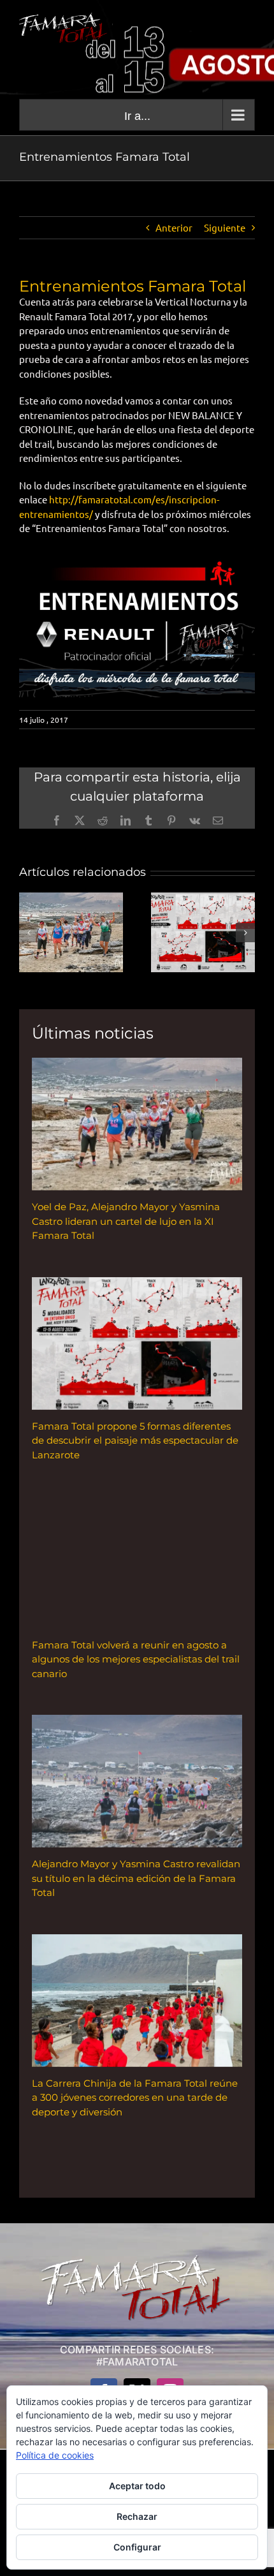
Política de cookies (55, 2455)
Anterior (174, 227)
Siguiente (225, 227)
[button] (29, 933)
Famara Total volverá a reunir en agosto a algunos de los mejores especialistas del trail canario (136, 1659)
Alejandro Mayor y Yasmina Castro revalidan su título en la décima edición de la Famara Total (136, 1878)
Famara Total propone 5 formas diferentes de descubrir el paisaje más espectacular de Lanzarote (135, 1440)
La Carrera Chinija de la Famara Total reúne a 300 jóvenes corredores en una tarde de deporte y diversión (135, 2098)
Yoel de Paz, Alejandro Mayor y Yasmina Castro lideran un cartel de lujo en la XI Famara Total (126, 1221)
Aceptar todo (137, 2486)
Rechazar (137, 2516)
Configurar (137, 2547)
